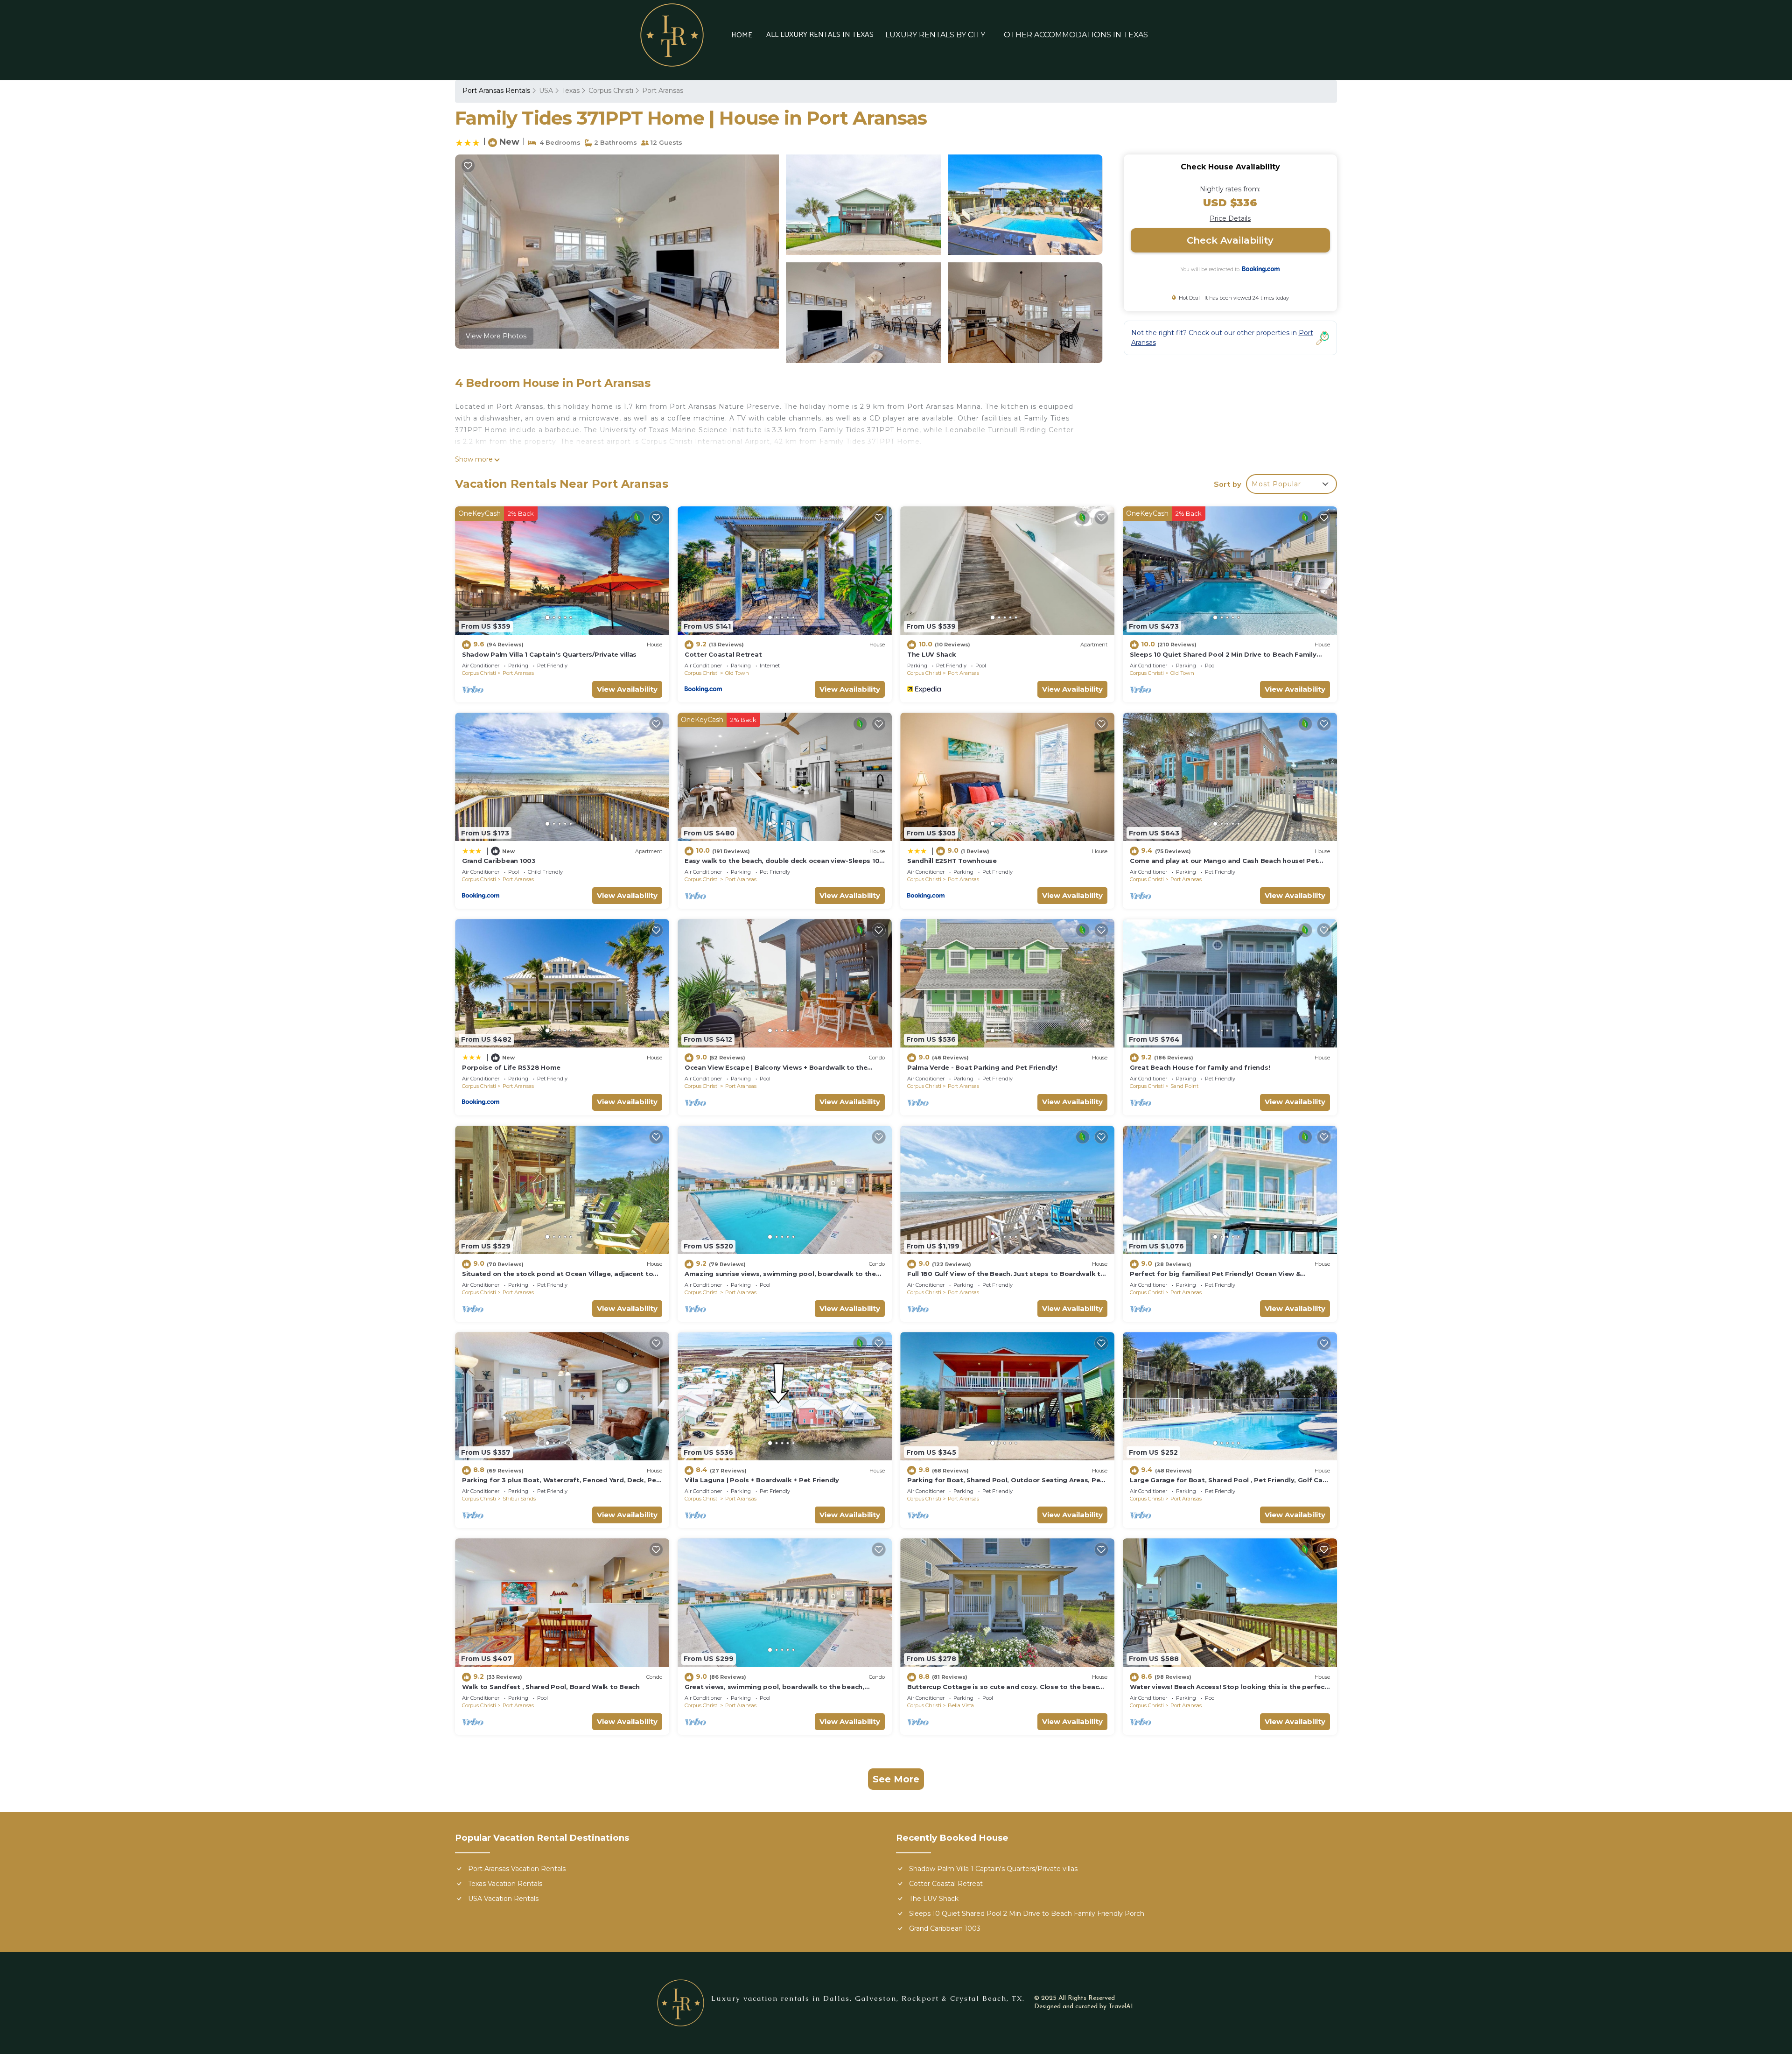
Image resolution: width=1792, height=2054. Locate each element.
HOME (742, 35)
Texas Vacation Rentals (505, 1884)
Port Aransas (663, 91)
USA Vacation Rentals (503, 1899)
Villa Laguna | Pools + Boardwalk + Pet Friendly (762, 1480)
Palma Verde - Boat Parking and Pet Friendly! (982, 1067)
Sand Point (1184, 1086)
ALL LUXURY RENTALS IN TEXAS (820, 35)
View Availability (627, 689)
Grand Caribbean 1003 (499, 861)
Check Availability (1230, 240)
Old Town (737, 673)
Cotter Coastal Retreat (723, 654)
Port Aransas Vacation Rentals (517, 1869)
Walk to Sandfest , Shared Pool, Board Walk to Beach (551, 1687)
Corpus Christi (611, 91)
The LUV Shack (932, 654)
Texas (571, 91)
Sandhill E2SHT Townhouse (952, 861)
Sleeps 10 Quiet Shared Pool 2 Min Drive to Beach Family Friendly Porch (1027, 1914)
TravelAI (1121, 2007)
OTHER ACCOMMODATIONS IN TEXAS (1076, 35)
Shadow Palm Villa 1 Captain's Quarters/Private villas (549, 654)
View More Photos (496, 336)
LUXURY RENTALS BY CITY (935, 35)
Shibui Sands (519, 1499)
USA (546, 91)
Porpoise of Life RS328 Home (511, 1067)
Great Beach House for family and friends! (1200, 1067)
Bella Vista (961, 1705)
